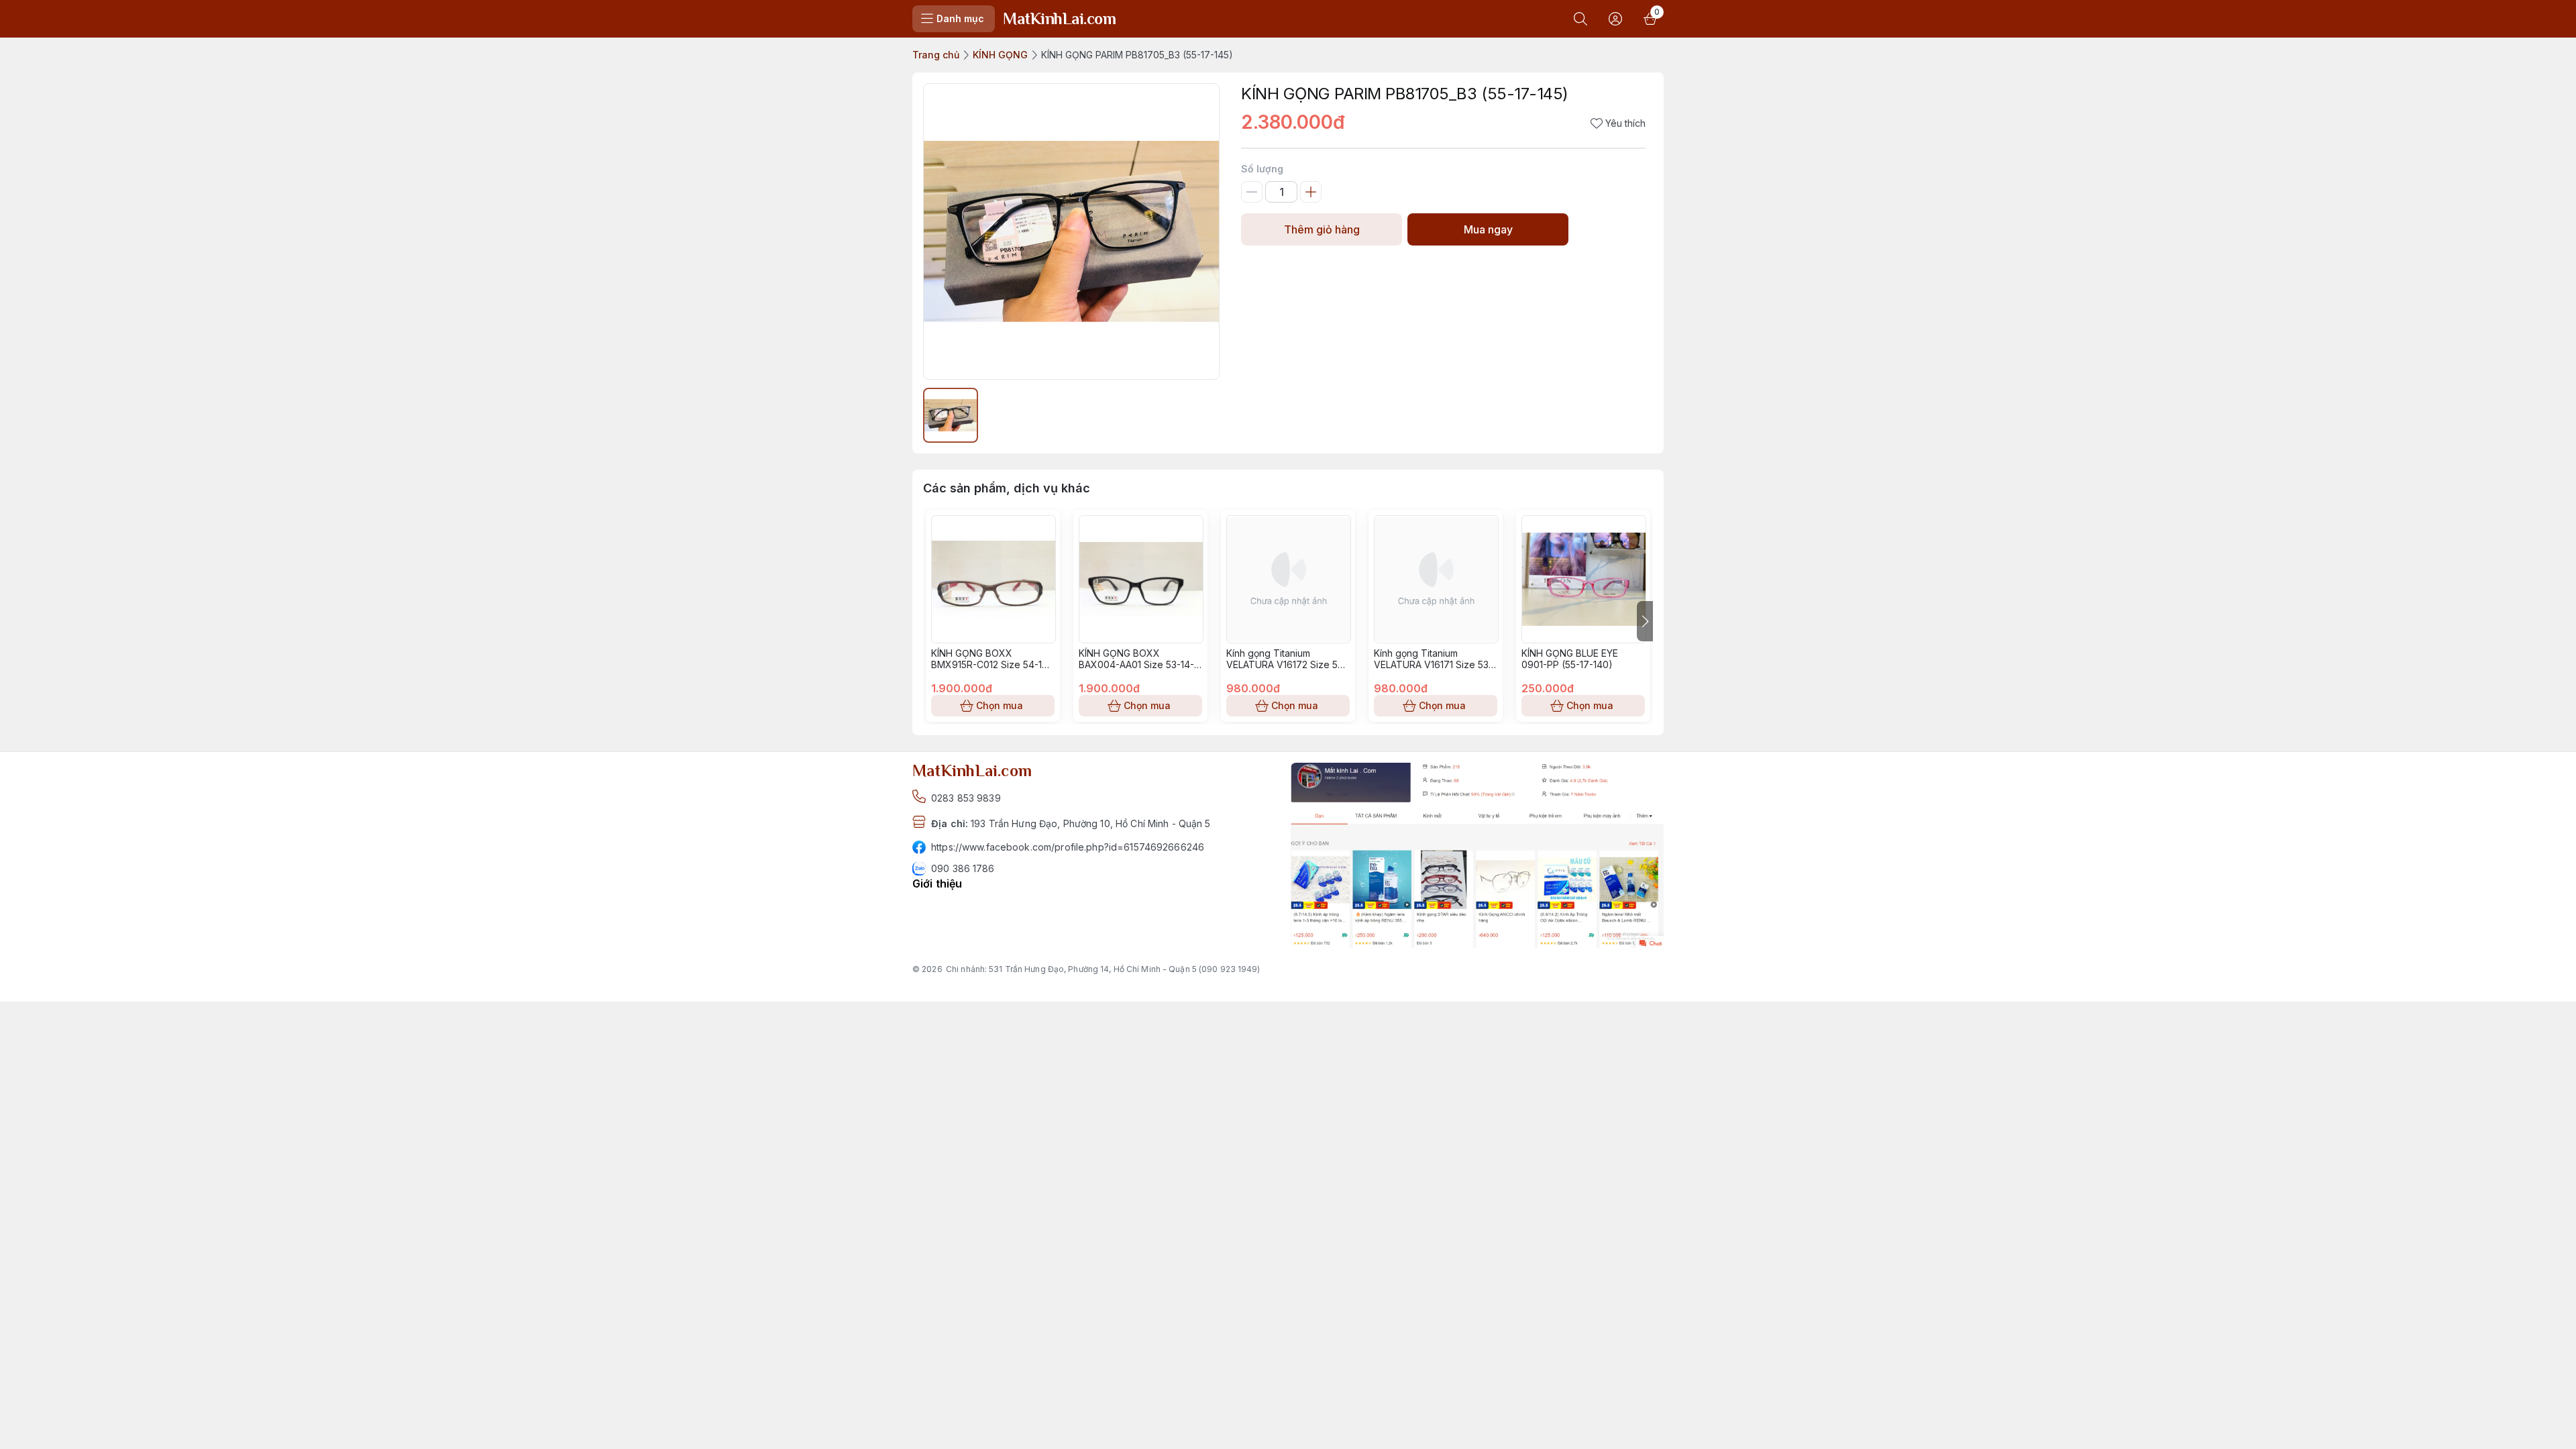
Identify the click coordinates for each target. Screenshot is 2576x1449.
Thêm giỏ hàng (1322, 229)
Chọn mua (1000, 705)
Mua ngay (1488, 229)
